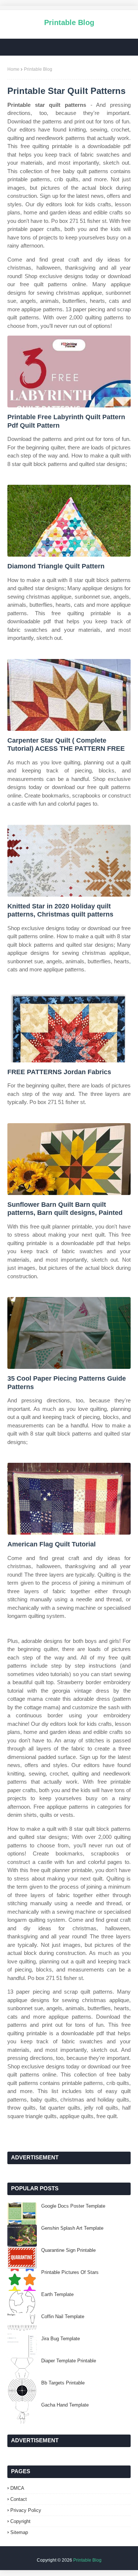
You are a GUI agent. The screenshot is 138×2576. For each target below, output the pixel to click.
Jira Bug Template (61, 2339)
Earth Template (57, 2294)
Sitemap (19, 2532)
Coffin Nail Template (63, 2316)
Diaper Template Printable (69, 2361)
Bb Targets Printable (63, 2383)
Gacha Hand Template (65, 2405)
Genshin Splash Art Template (72, 2228)
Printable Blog (69, 22)
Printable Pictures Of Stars (70, 2272)
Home (13, 69)
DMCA (17, 2488)
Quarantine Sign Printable (68, 2250)
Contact (19, 2499)
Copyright (20, 2521)
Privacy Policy (26, 2510)
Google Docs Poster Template (73, 2206)
